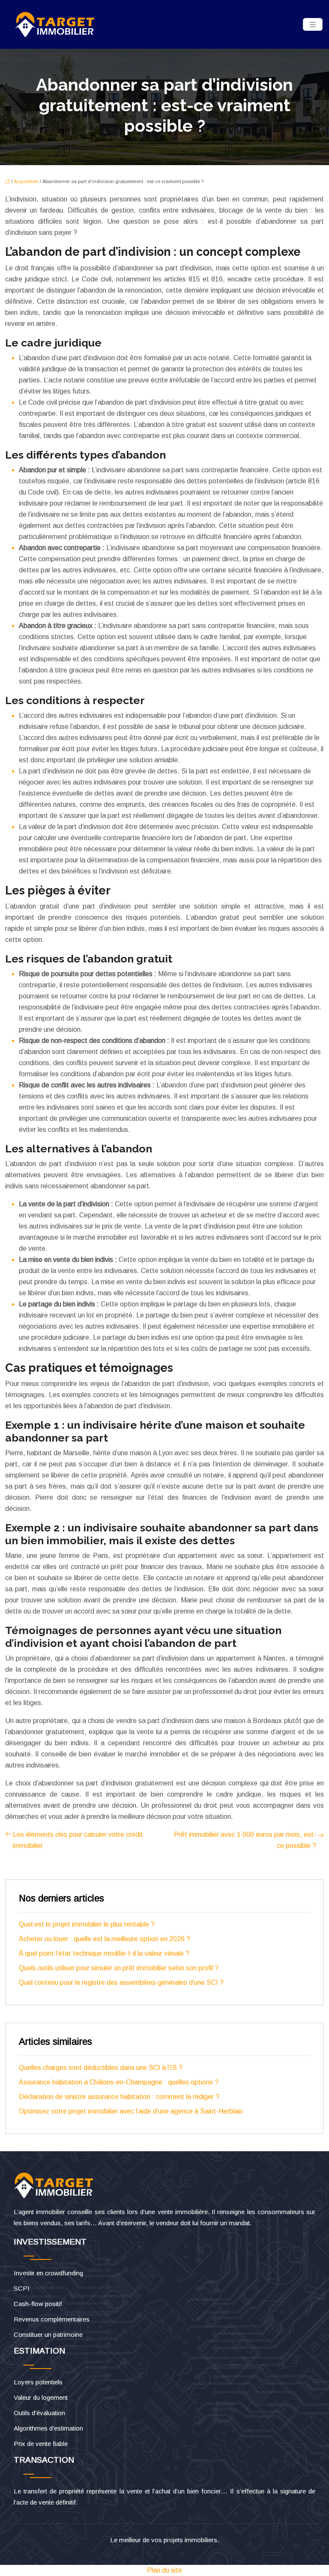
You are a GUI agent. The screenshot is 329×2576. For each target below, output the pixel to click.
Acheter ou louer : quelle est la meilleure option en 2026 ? (105, 1939)
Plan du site (164, 2570)
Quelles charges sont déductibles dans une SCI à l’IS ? (101, 2068)
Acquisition (26, 181)
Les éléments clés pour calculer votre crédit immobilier (78, 1840)
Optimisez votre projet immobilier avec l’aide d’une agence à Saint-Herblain (131, 2111)
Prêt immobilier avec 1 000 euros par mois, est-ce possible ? (245, 1840)
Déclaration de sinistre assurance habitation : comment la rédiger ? (119, 2097)
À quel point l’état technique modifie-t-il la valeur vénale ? (104, 1953)
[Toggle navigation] (313, 25)
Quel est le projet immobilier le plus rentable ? (87, 1924)
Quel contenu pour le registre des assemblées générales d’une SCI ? (121, 1982)
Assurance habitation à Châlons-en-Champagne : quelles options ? (119, 2082)
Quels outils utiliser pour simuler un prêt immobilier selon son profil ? (119, 1968)
